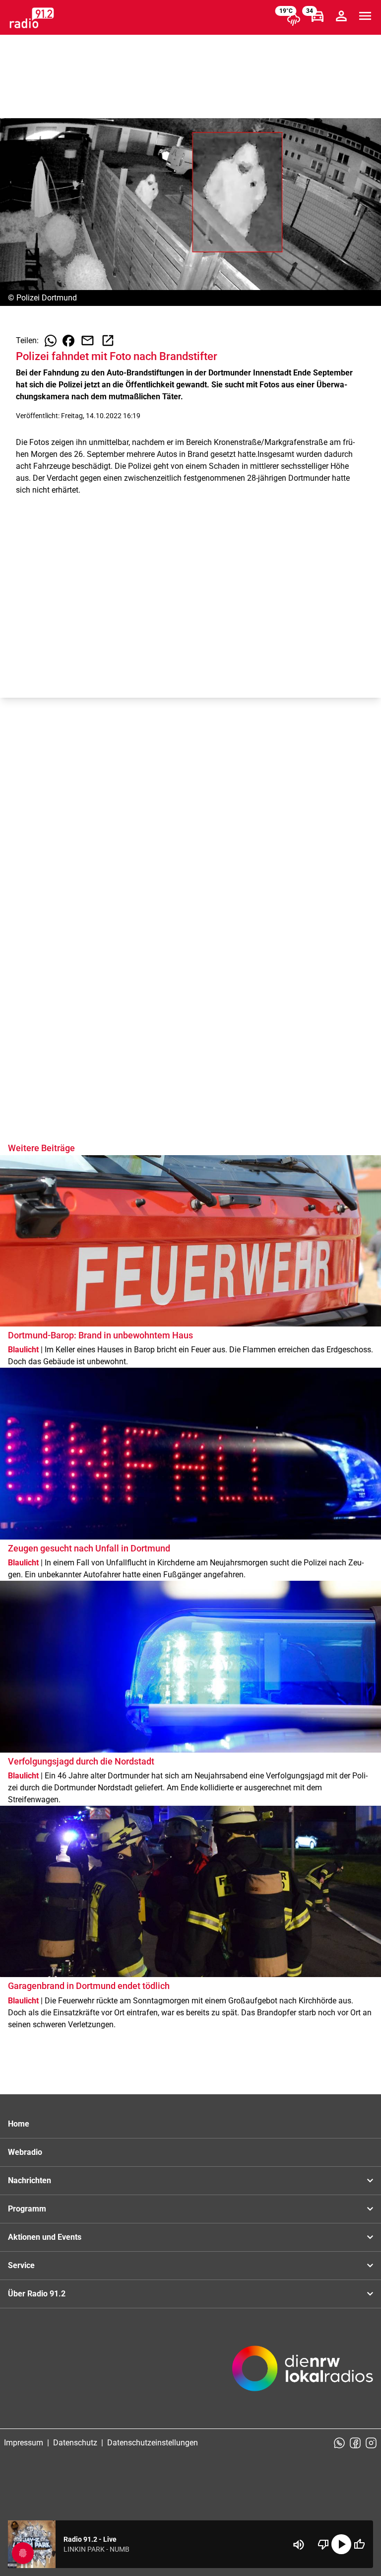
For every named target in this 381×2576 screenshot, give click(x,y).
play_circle (341, 2544)
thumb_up (359, 2544)
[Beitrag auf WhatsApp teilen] (51, 341)
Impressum (24, 2443)
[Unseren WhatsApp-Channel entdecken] (339, 2443)
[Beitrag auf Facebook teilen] (68, 341)
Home (19, 2124)
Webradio (25, 2152)
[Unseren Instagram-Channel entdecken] (371, 2443)
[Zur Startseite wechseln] (32, 18)
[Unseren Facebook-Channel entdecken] (355, 2443)
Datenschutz (75, 2443)
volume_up (299, 2545)
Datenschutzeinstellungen (153, 2443)
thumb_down (323, 2544)
